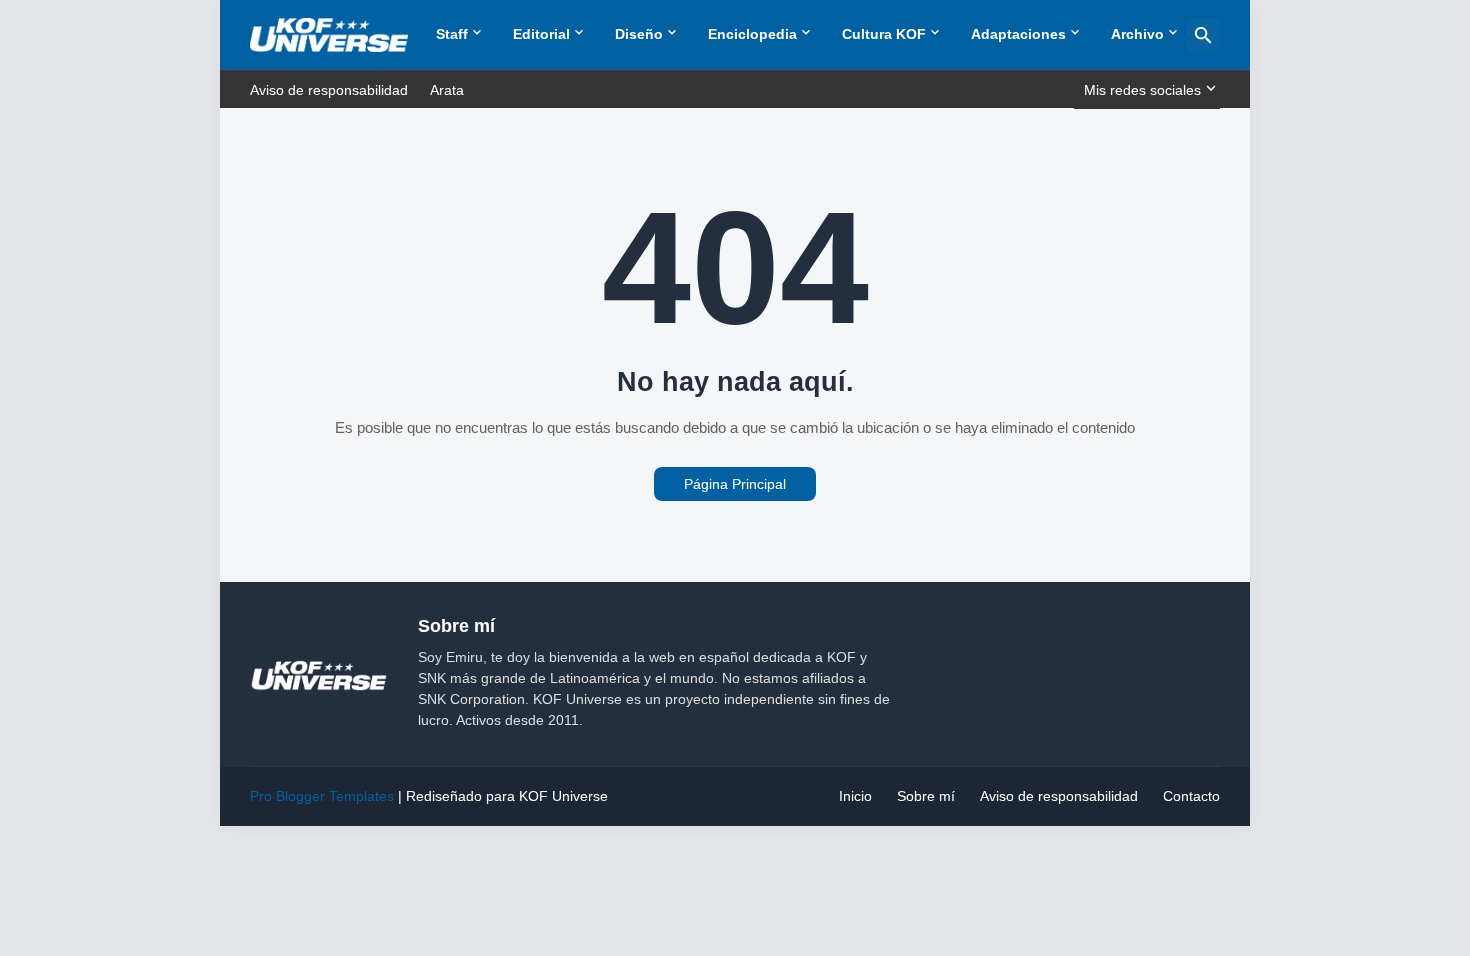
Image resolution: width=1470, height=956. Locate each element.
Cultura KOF (884, 34)
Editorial (541, 34)
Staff (452, 34)
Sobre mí (926, 796)
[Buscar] (1203, 35)
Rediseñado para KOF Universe (507, 796)
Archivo (1137, 34)
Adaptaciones (1018, 34)
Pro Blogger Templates (322, 796)
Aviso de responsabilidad (329, 90)
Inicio (855, 796)
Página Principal (735, 484)
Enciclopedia (752, 34)
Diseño (639, 34)
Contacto (1191, 796)
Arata (447, 90)
